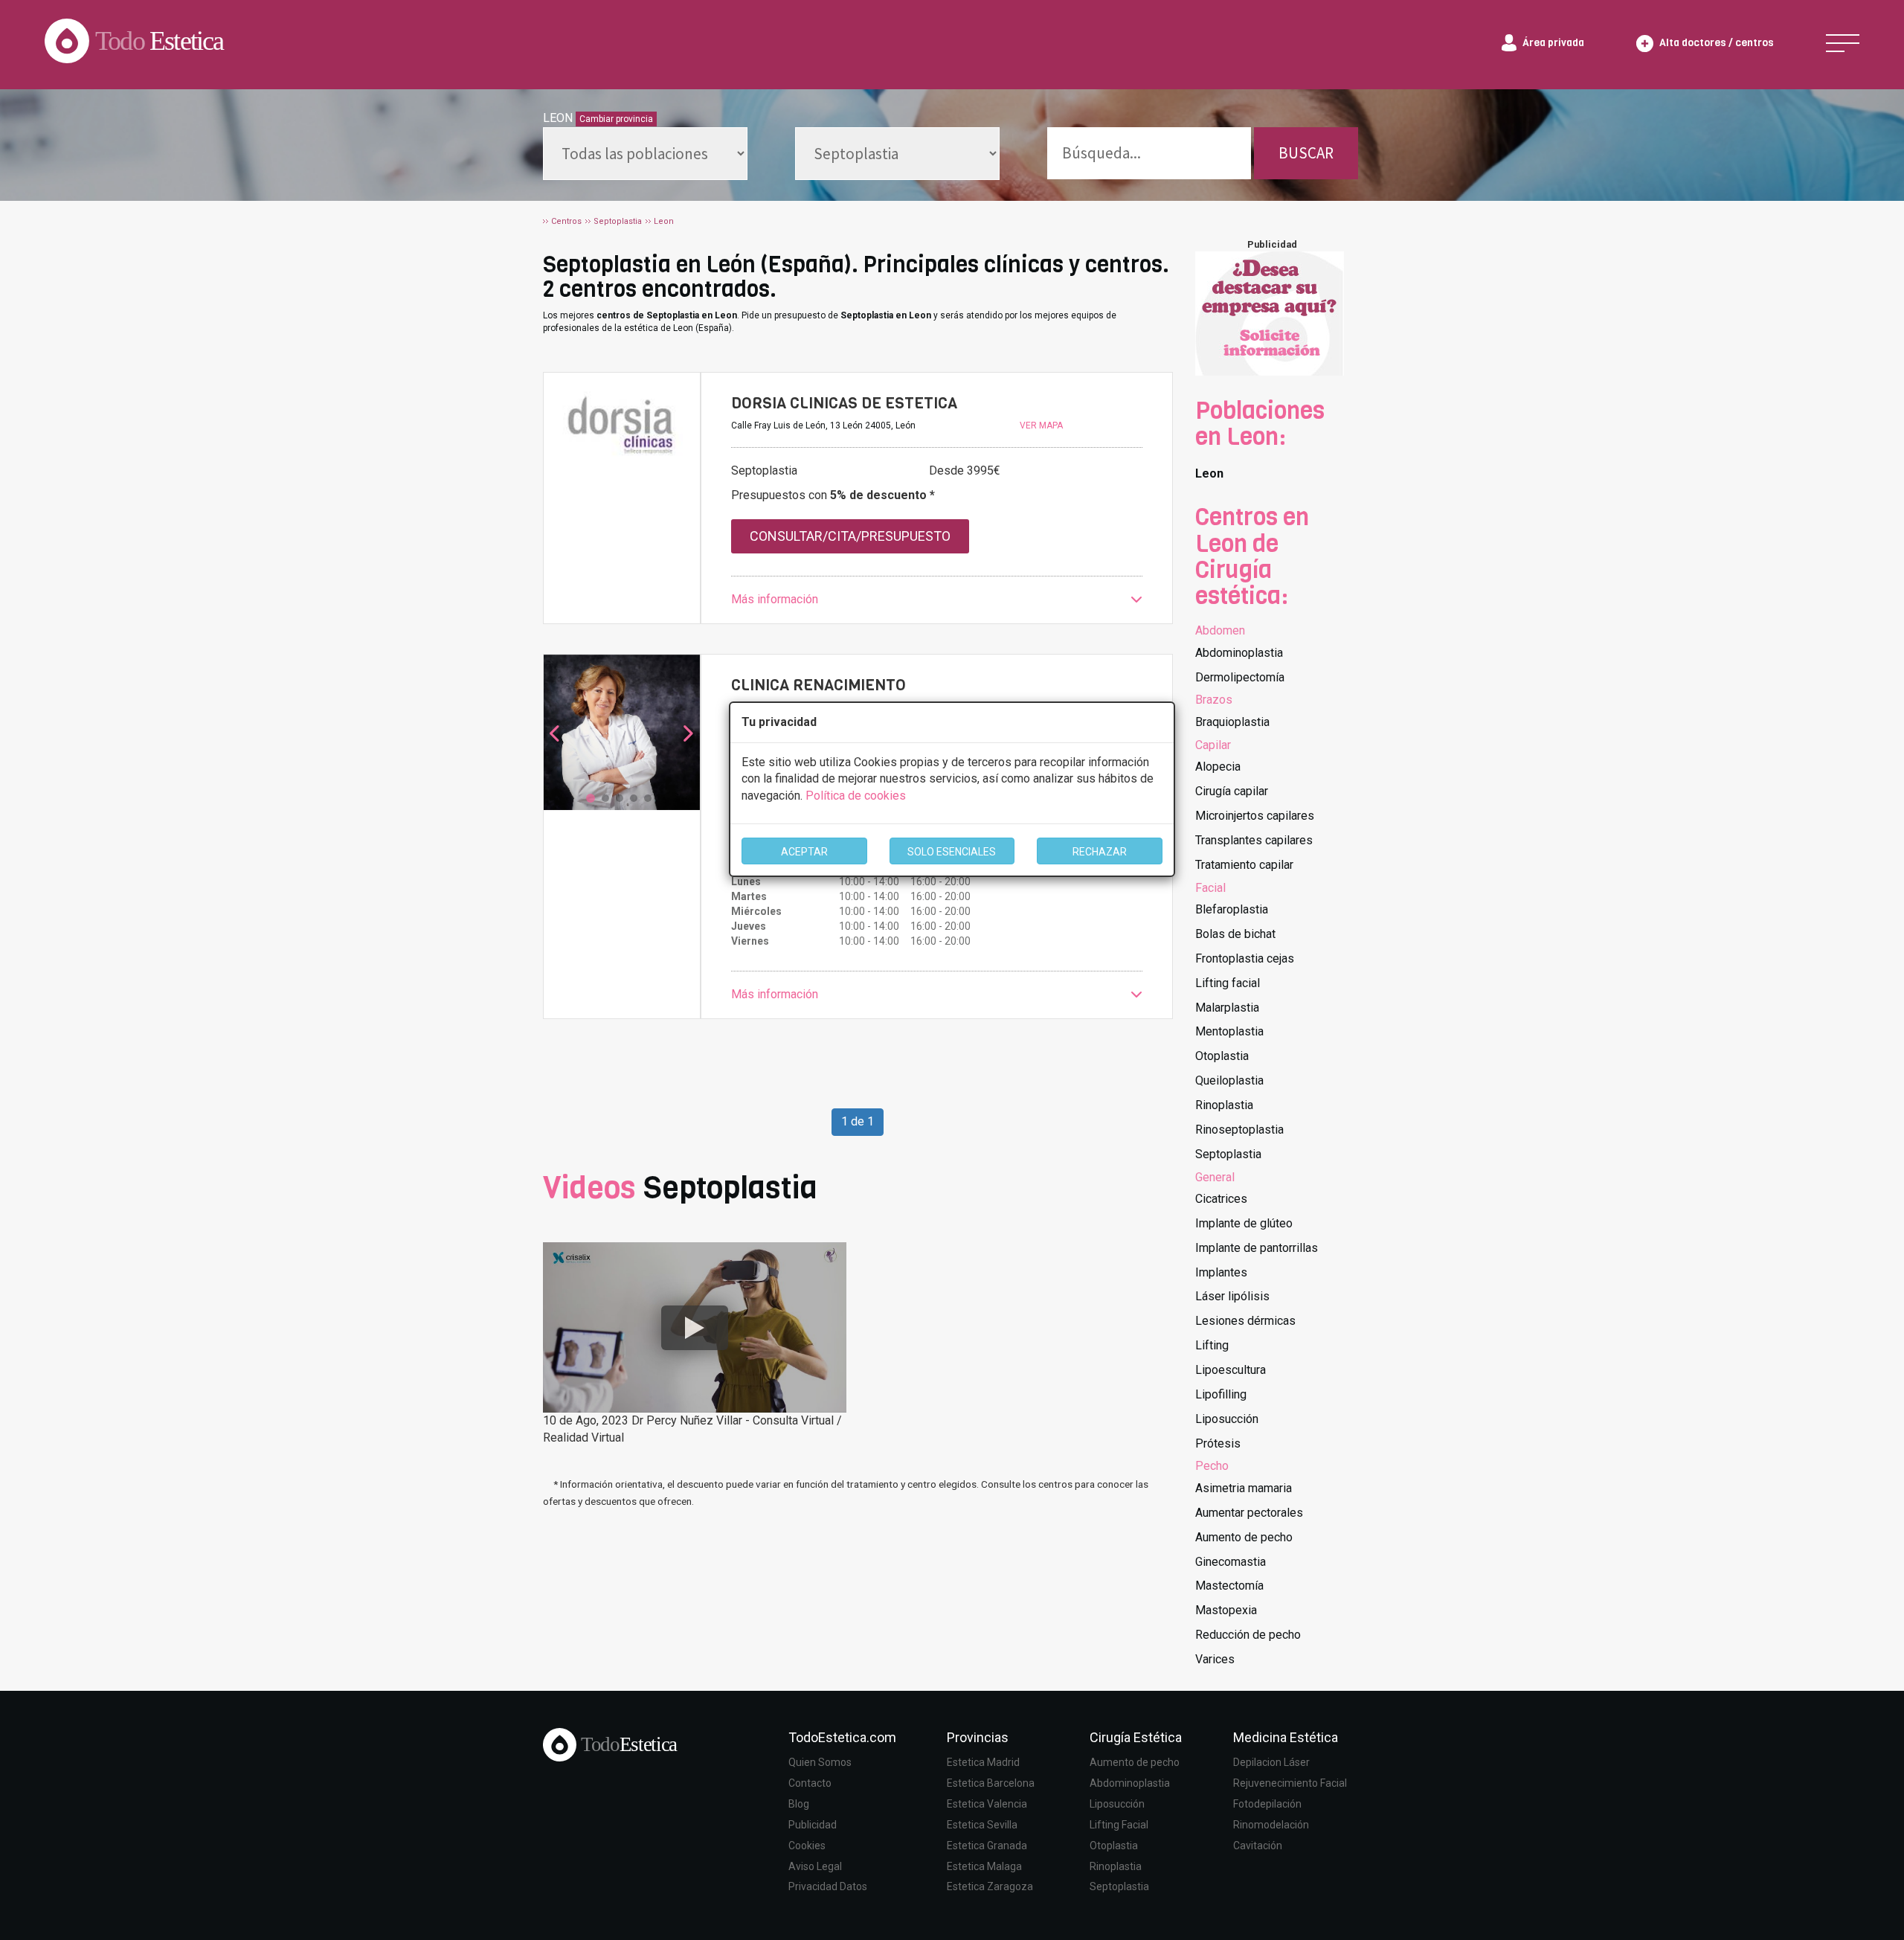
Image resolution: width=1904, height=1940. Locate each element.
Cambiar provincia (616, 119)
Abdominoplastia (1239, 653)
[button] (937, 600)
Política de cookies (856, 796)
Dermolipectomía (1240, 677)
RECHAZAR (1100, 852)
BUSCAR (1306, 153)
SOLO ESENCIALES (952, 852)
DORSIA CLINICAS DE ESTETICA (844, 403)
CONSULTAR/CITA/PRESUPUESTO (850, 536)
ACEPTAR (804, 852)
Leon (1209, 473)
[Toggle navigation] (1843, 43)
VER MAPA (1041, 425)
